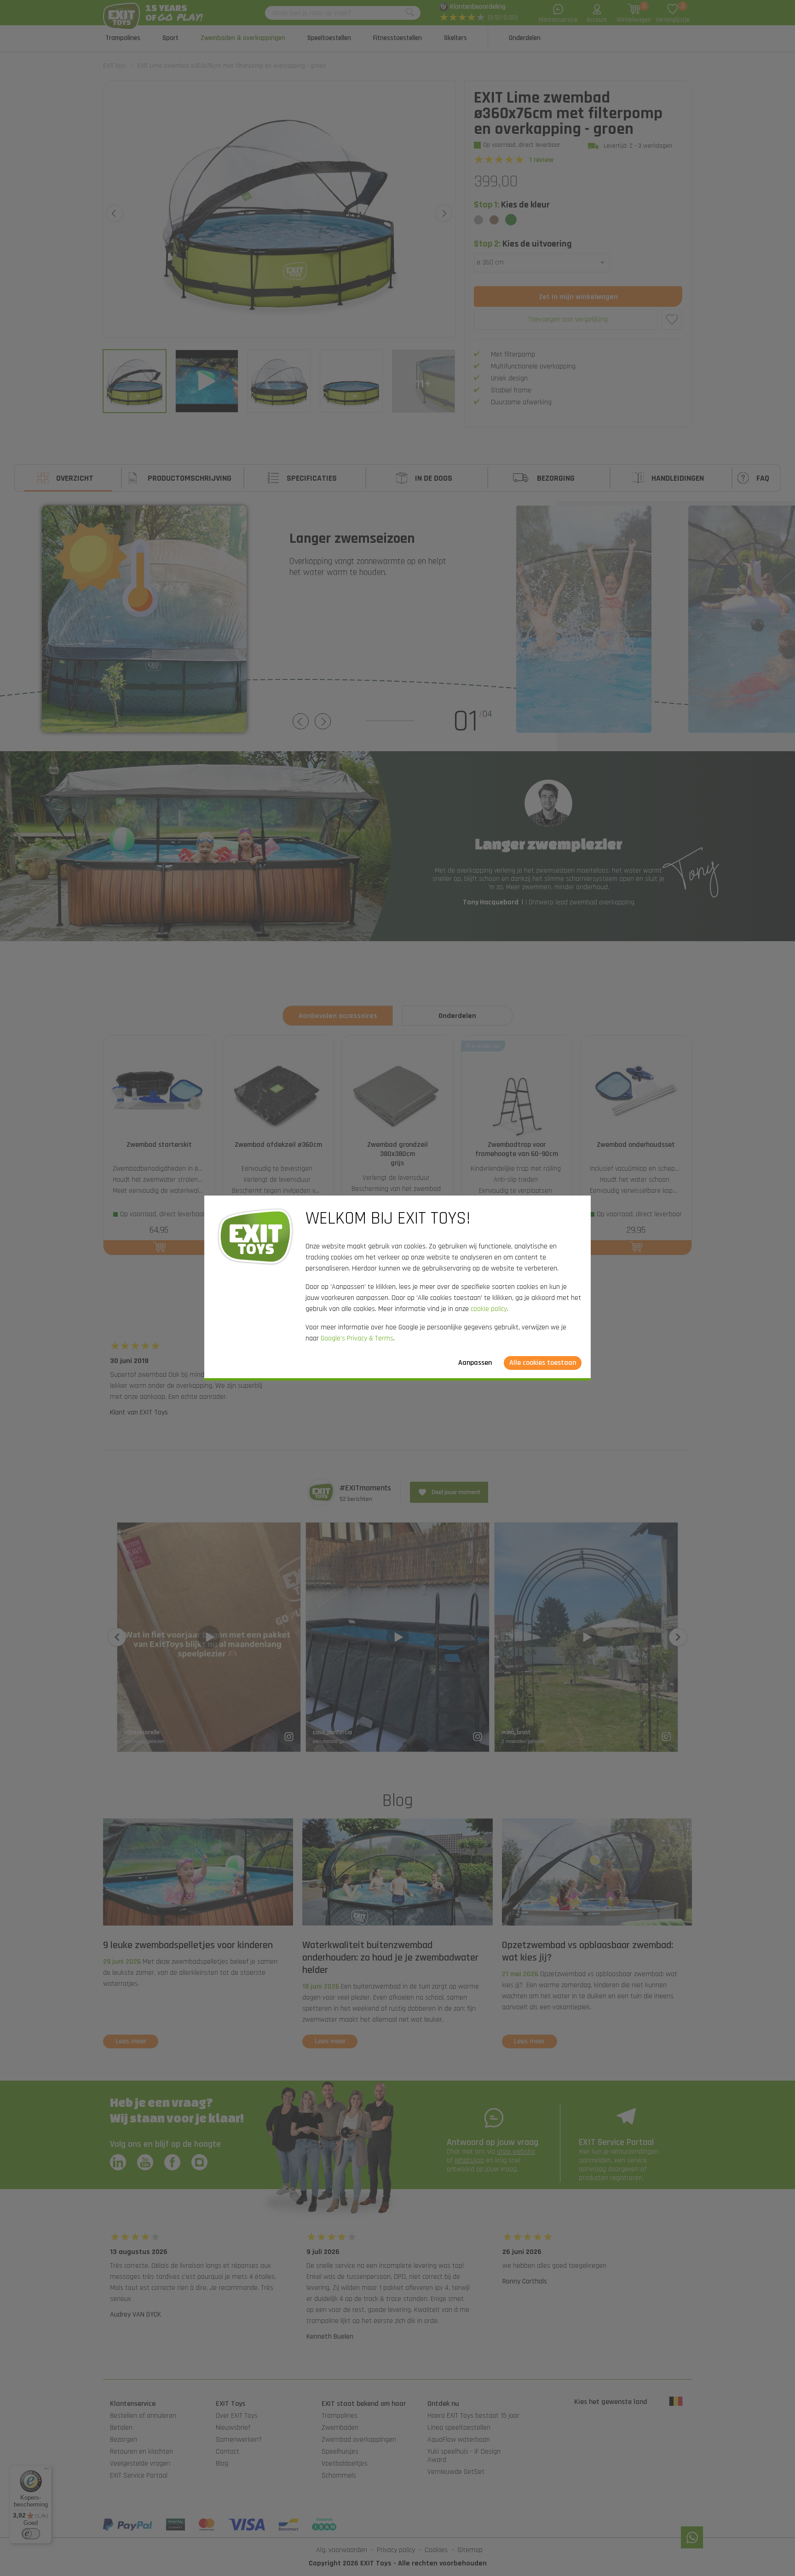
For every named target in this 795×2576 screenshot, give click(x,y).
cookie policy (489, 1309)
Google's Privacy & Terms (357, 1338)
